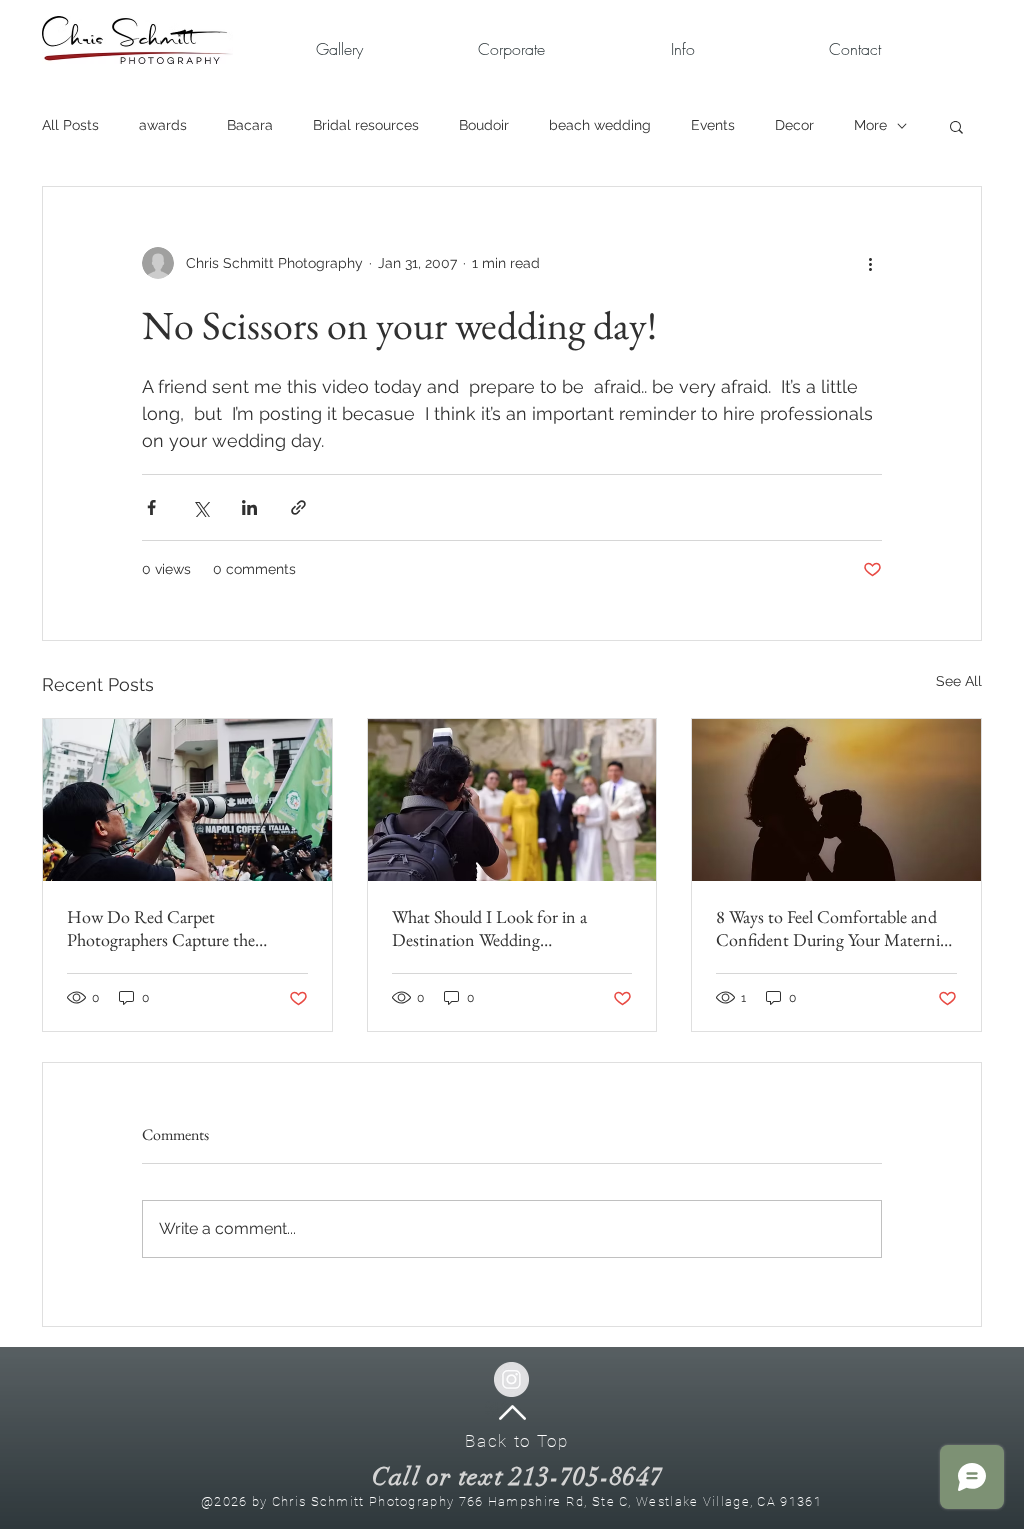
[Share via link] (298, 507)
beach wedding (600, 125)
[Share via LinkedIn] (249, 507)
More (870, 125)
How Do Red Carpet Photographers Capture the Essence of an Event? (161, 928)
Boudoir (484, 125)
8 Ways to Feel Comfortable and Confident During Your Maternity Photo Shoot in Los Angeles (835, 928)
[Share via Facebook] (151, 507)
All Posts (70, 125)
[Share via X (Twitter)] (200, 507)
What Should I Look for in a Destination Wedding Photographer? (489, 928)
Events (713, 125)
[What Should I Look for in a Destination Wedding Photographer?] (512, 800)
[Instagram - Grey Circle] (511, 1379)
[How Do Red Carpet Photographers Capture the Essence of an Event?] (187, 800)
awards (163, 125)
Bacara (250, 125)
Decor (794, 125)
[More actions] (870, 263)
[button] (511, 49)
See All (959, 681)
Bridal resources (366, 125)
